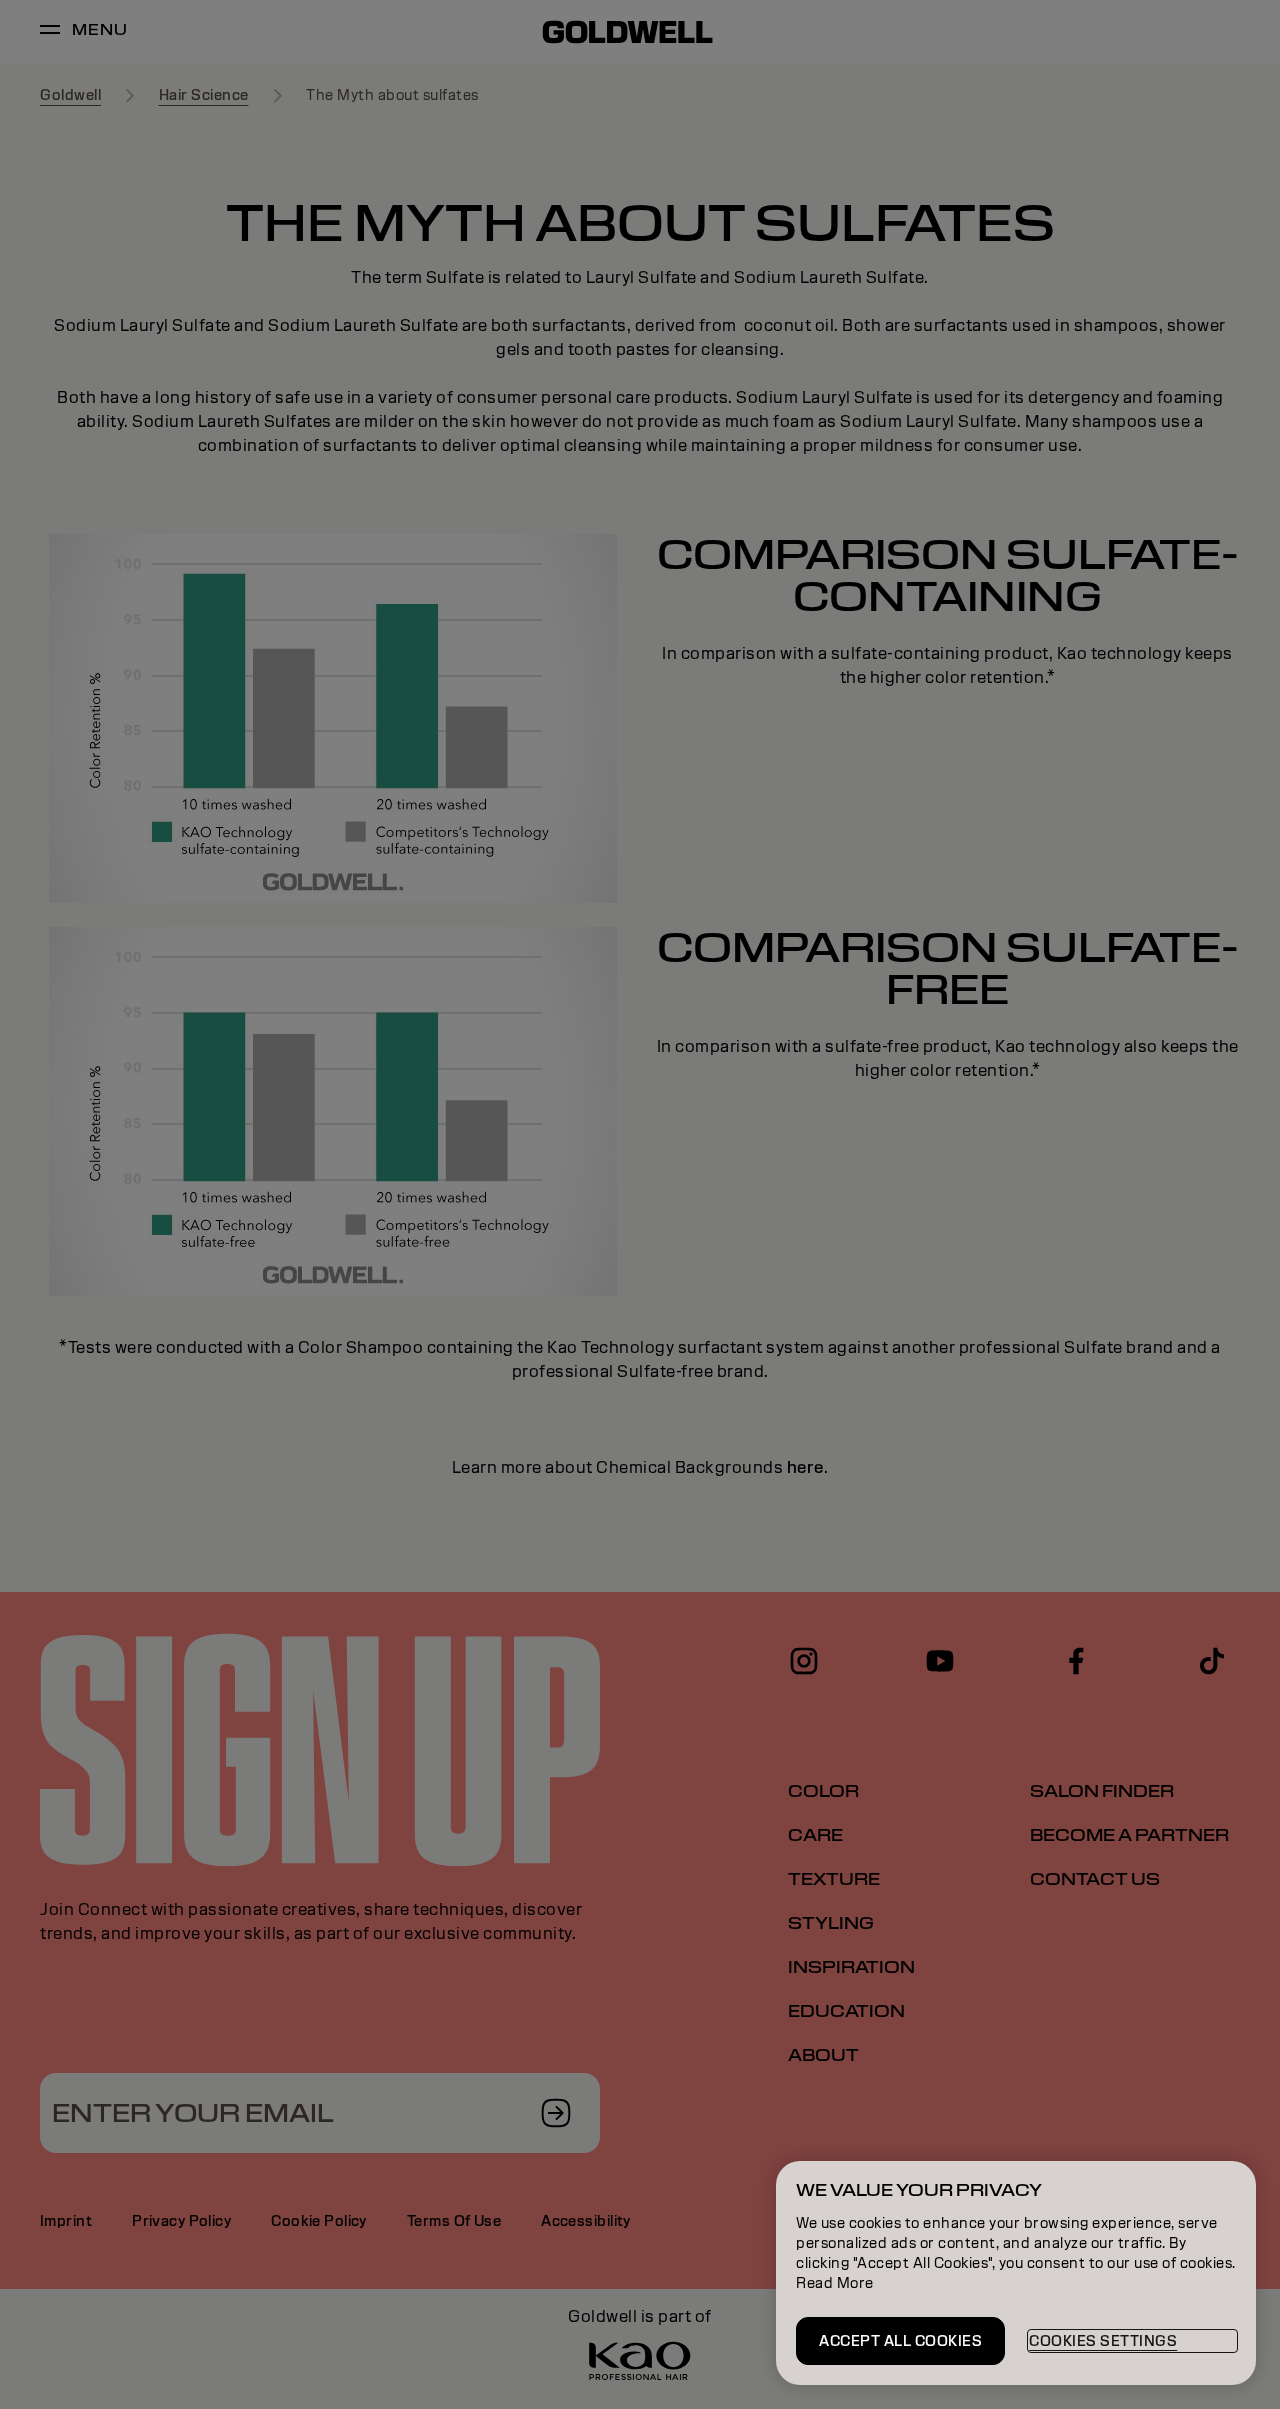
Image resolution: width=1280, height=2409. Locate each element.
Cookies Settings (1103, 2341)
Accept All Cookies (900, 2341)
